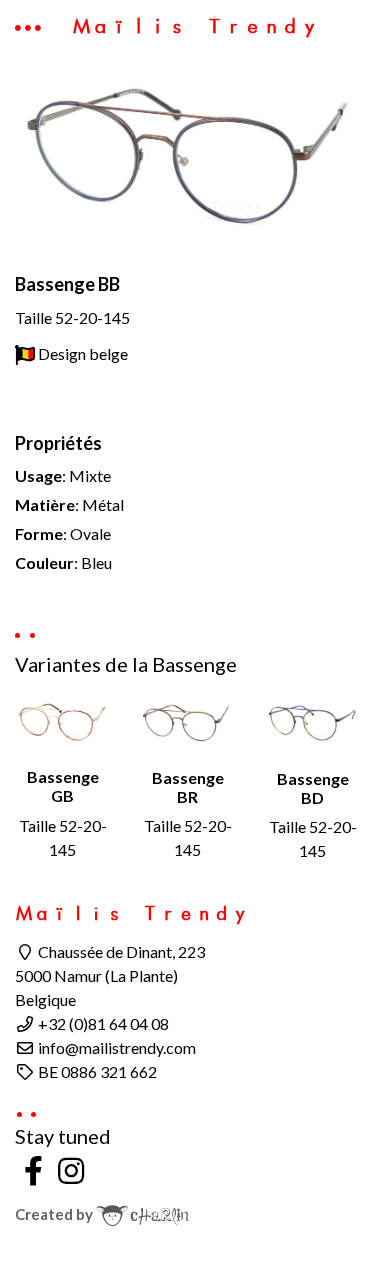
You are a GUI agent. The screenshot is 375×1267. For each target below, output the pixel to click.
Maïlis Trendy (195, 26)
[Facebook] (34, 1170)
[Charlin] (143, 1214)
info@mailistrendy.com (115, 1047)
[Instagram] (72, 1170)
